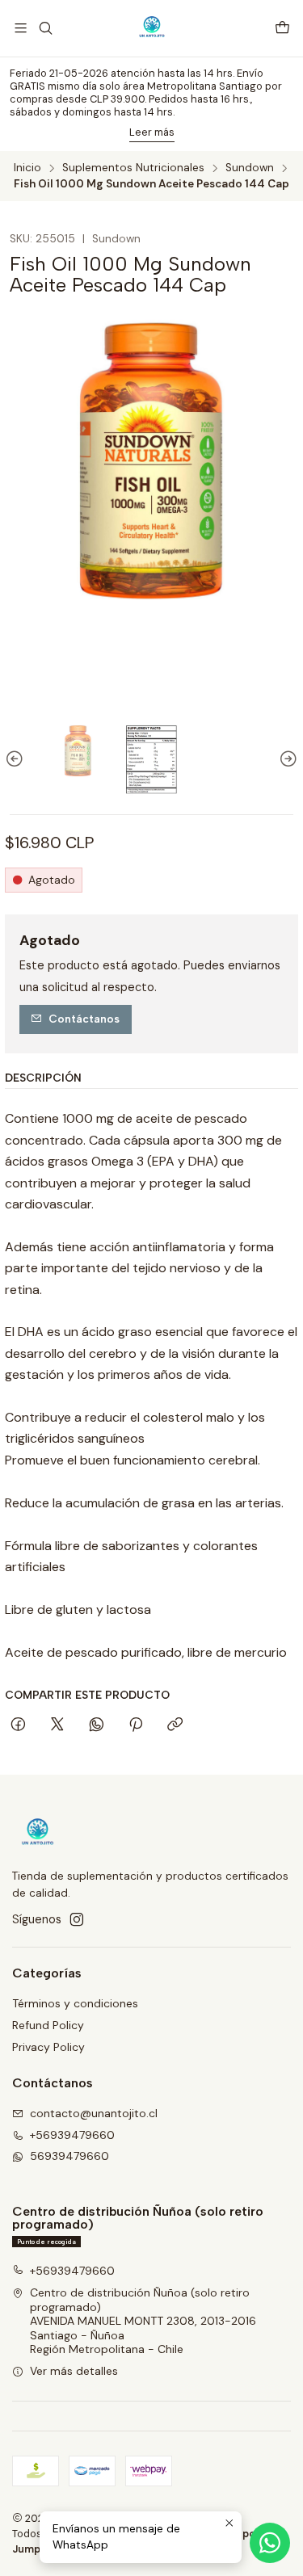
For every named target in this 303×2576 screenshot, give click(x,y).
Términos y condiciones (75, 2003)
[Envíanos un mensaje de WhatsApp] (270, 2543)
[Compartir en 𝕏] (57, 1725)
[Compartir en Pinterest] (136, 1725)
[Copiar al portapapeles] (175, 1725)
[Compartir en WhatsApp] (97, 1725)
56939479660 (69, 2156)
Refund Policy (48, 2025)
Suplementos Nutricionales (133, 168)
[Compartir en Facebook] (18, 1725)
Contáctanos (84, 1019)
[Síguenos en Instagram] (77, 1919)
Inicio (27, 168)
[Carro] (282, 29)
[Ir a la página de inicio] (152, 28)
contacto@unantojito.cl (94, 2113)
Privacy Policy (48, 2047)
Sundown (250, 168)
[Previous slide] (17, 760)
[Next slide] (286, 760)
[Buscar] (45, 28)
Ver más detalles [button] (74, 2371)
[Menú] (21, 28)
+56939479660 (72, 2135)
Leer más (152, 132)
